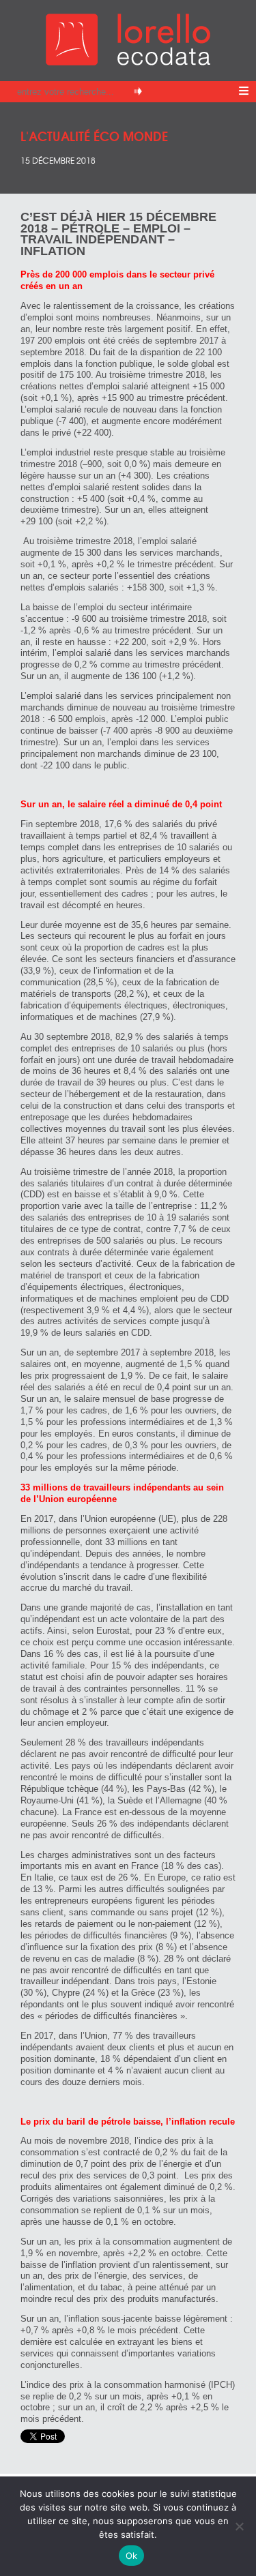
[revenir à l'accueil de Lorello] (128, 62)
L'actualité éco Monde (94, 135)
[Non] (239, 2526)
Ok (132, 2556)
